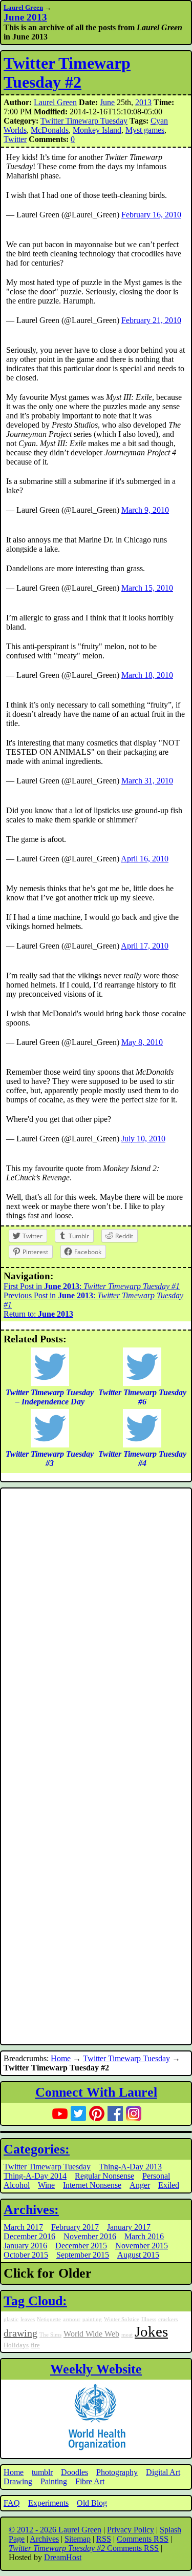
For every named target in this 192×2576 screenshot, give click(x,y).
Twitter (15, 139)
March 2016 (144, 2236)
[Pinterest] (97, 2114)
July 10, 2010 (143, 1139)
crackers (168, 2319)
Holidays (16, 2345)
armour (72, 2319)
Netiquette (49, 2319)
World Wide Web (91, 2334)
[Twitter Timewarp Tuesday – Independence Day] (50, 1383)
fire (35, 2345)
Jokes (151, 2331)
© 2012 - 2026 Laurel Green (55, 2530)
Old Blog (92, 2503)
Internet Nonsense (92, 2185)
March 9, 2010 (145, 510)
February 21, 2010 (151, 320)
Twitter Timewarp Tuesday (84, 121)
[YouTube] (60, 2114)
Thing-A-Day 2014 (35, 2176)
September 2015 (83, 2255)
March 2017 (23, 2227)
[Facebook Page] (115, 2114)
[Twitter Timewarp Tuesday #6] (142, 1383)
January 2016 (25, 2246)
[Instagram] (134, 2114)
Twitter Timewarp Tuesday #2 (67, 73)
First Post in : (92, 1286)
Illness (149, 2319)
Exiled (169, 2185)
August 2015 (138, 2255)
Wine (46, 2185)
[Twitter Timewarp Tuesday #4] (142, 1445)
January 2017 (129, 2227)
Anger (140, 2185)
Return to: (38, 1314)
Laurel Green (23, 7)
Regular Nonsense (104, 2176)
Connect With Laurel (96, 2092)
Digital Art (163, 2472)
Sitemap (78, 2539)
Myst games (145, 130)
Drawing (18, 2481)
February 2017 (75, 2227)
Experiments (48, 2503)
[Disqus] (96, 1628)
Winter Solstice (122, 2319)
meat (127, 2335)
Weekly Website (96, 2369)
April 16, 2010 (145, 859)
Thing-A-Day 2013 (130, 2167)
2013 (143, 102)
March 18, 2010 (147, 675)
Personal (156, 2176)
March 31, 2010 (147, 781)
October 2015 (26, 2255)
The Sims (50, 2335)
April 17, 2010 (145, 946)
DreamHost (63, 2557)
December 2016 (29, 2236)
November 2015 (142, 2246)
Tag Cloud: (35, 2301)
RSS (104, 2539)
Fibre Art (90, 2481)
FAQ (12, 2503)
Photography (117, 2472)
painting (92, 2319)
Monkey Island (97, 130)
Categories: (37, 2149)
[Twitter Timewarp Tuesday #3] (50, 1445)
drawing (20, 2333)
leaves (28, 2319)
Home (61, 2058)
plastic (11, 2319)
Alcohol (17, 2185)
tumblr (42, 2472)
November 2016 (90, 2236)
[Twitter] (78, 2114)
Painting (54, 2481)
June (107, 102)
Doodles (74, 2472)
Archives (44, 2539)
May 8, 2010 (142, 1042)
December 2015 (81, 2246)
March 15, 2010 (147, 588)
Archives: (31, 2210)
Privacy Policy (131, 2530)
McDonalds (50, 130)
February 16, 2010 (151, 215)
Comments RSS (143, 2539)
